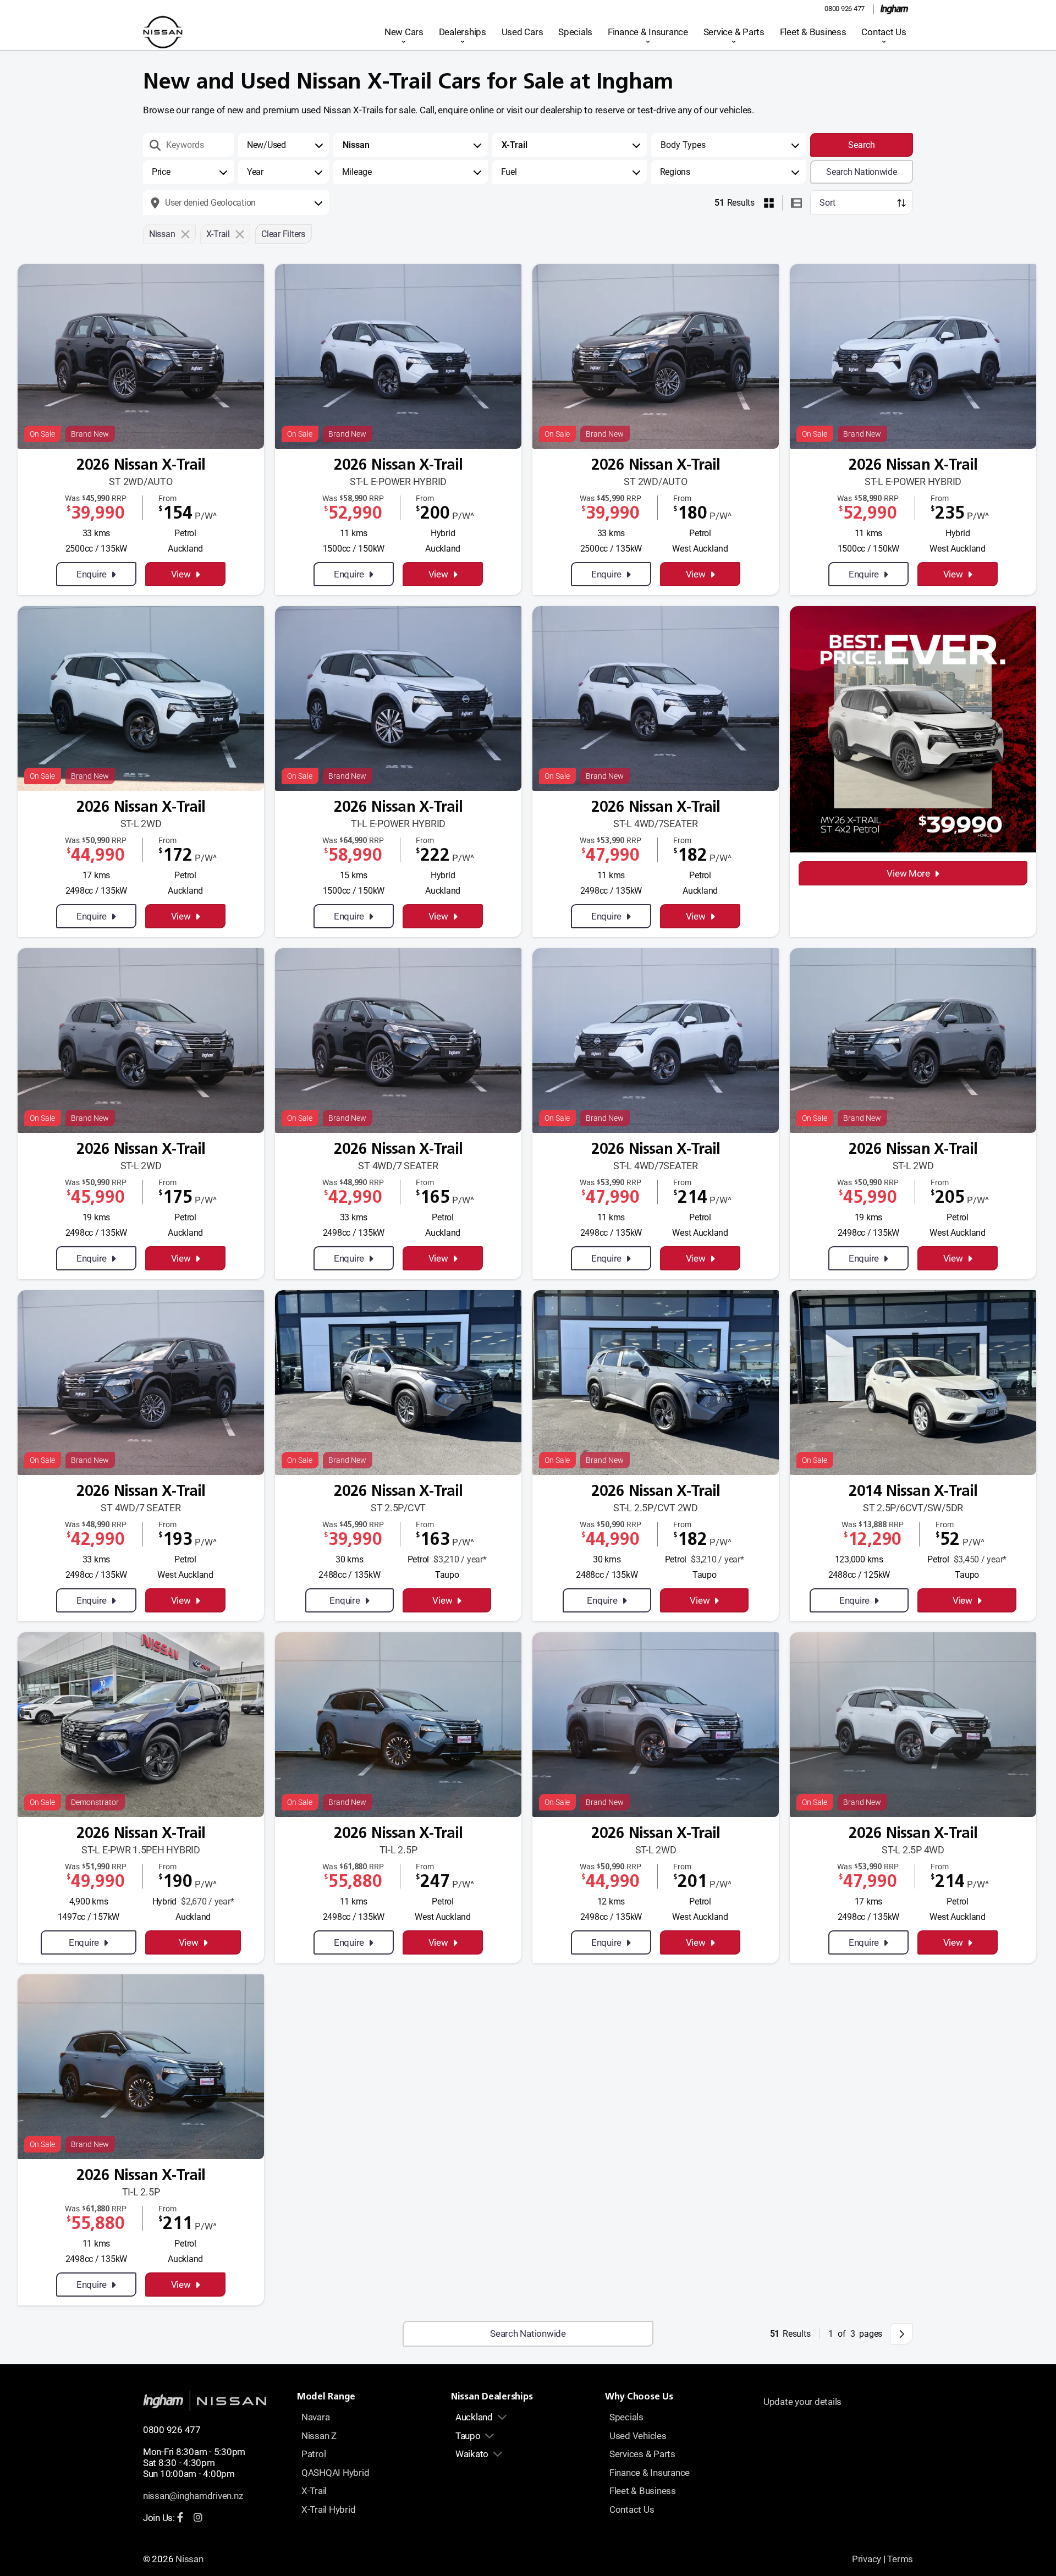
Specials (575, 32)
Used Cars (522, 32)
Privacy (867, 2559)
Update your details (802, 2402)
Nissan (189, 2559)
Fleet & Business (813, 32)
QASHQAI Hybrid (335, 2473)
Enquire (92, 574)
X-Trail (314, 2491)
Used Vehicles (638, 2436)
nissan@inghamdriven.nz (193, 2496)
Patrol (313, 2454)
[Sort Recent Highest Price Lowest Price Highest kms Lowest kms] (862, 203)
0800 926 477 (845, 9)
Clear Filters (283, 234)
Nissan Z (319, 2436)
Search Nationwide (862, 172)
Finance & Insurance (648, 32)
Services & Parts (642, 2454)
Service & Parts (734, 32)
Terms (900, 2559)
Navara (315, 2417)
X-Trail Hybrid (328, 2509)
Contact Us (884, 32)
